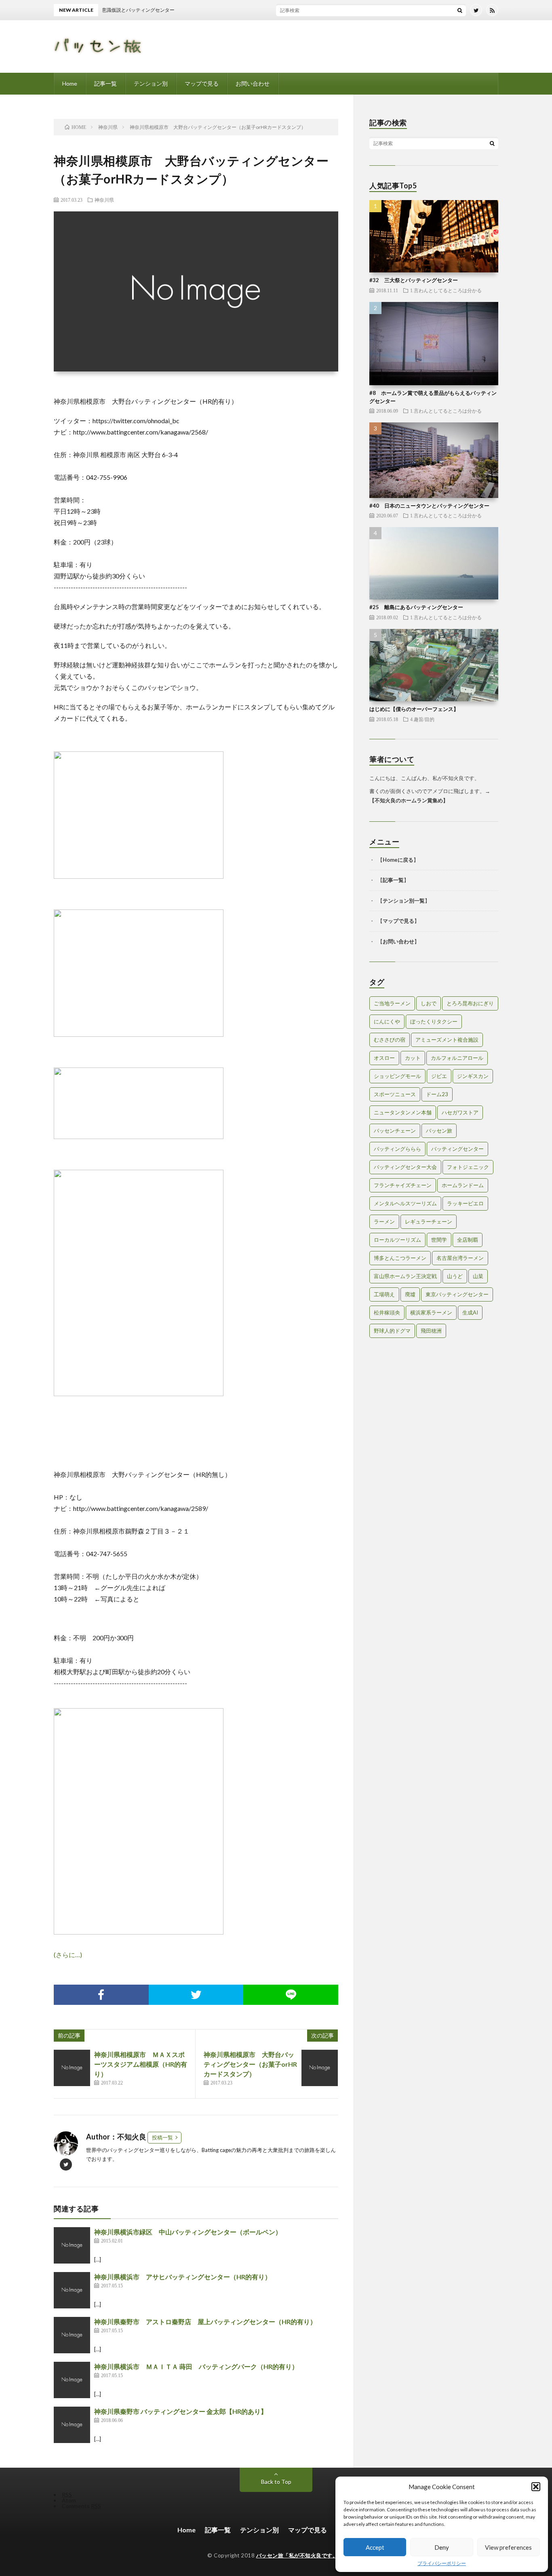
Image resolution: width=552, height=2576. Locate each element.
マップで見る (202, 83)
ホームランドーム (463, 1185)
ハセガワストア (460, 1112)
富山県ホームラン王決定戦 (405, 1276)
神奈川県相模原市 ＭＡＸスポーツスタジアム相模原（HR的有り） (141, 2064)
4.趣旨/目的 (422, 719)
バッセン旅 (439, 1131)
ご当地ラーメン (392, 1003)
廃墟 (410, 1294)
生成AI (470, 1312)
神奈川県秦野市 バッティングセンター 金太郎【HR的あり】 (181, 2411)
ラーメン (384, 1222)
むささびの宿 (390, 1040)
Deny (442, 2547)
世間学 (439, 1240)
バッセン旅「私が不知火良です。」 (300, 2555)
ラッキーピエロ (465, 1203)
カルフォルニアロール (457, 1058)
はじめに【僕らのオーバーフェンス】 (414, 709)
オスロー (384, 1058)
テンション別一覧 (404, 901)
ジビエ (439, 1076)
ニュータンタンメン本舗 (403, 1112)
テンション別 (151, 83)
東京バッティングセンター (457, 1294)
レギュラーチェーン (429, 1222)
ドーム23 (437, 1094)
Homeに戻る (398, 860)
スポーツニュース (395, 1094)
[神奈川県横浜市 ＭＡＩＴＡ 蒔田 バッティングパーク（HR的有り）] (72, 2380)
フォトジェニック (468, 1167)
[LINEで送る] (291, 1995)
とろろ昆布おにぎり (470, 1003)
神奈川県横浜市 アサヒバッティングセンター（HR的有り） (183, 2277)
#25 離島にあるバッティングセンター (416, 607)
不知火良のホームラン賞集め (409, 800)
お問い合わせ (253, 83)
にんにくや (387, 1021)
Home (70, 83)
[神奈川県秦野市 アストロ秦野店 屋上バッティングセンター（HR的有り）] (72, 2335)
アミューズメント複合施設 (447, 1040)
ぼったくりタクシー (434, 1021)
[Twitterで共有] (196, 1995)
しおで (429, 1003)
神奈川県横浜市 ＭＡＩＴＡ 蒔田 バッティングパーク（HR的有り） (196, 2366)
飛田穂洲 (431, 1331)
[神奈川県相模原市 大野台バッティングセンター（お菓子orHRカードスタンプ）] (320, 2068)
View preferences (508, 2547)
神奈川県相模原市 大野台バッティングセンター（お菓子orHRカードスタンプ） (250, 2064)
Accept (375, 2547)
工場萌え (384, 1294)
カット (413, 1058)
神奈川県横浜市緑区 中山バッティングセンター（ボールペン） (188, 2232)
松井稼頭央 (387, 1312)
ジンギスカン (473, 1076)
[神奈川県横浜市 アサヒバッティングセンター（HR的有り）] (72, 2290)
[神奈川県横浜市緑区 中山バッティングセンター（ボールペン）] (72, 2245)
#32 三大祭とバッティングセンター (414, 280)
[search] (460, 10)
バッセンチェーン (395, 1131)
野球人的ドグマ (392, 1331)
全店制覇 (468, 1240)
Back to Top (276, 2482)
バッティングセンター (457, 1149)
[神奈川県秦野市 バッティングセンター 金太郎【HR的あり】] (72, 2425)
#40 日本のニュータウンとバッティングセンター (429, 506)
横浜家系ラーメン (431, 1312)
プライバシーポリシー (442, 2563)
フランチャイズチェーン (403, 1185)
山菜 (478, 1276)
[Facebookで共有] (101, 1995)
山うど (455, 1276)
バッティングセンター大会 (405, 1167)
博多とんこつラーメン (400, 1258)
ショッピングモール (397, 1076)
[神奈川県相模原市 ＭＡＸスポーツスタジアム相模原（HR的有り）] (72, 2068)
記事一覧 (105, 83)
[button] (536, 2487)
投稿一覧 (162, 2137)
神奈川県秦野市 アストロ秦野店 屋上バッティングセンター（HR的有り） (205, 2322)
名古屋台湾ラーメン (460, 1258)
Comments (81, 2506)
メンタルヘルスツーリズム (405, 1203)
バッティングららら (397, 1149)
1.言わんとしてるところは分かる (446, 290)
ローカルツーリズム (397, 1240)
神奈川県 (104, 200)
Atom (69, 2500)
